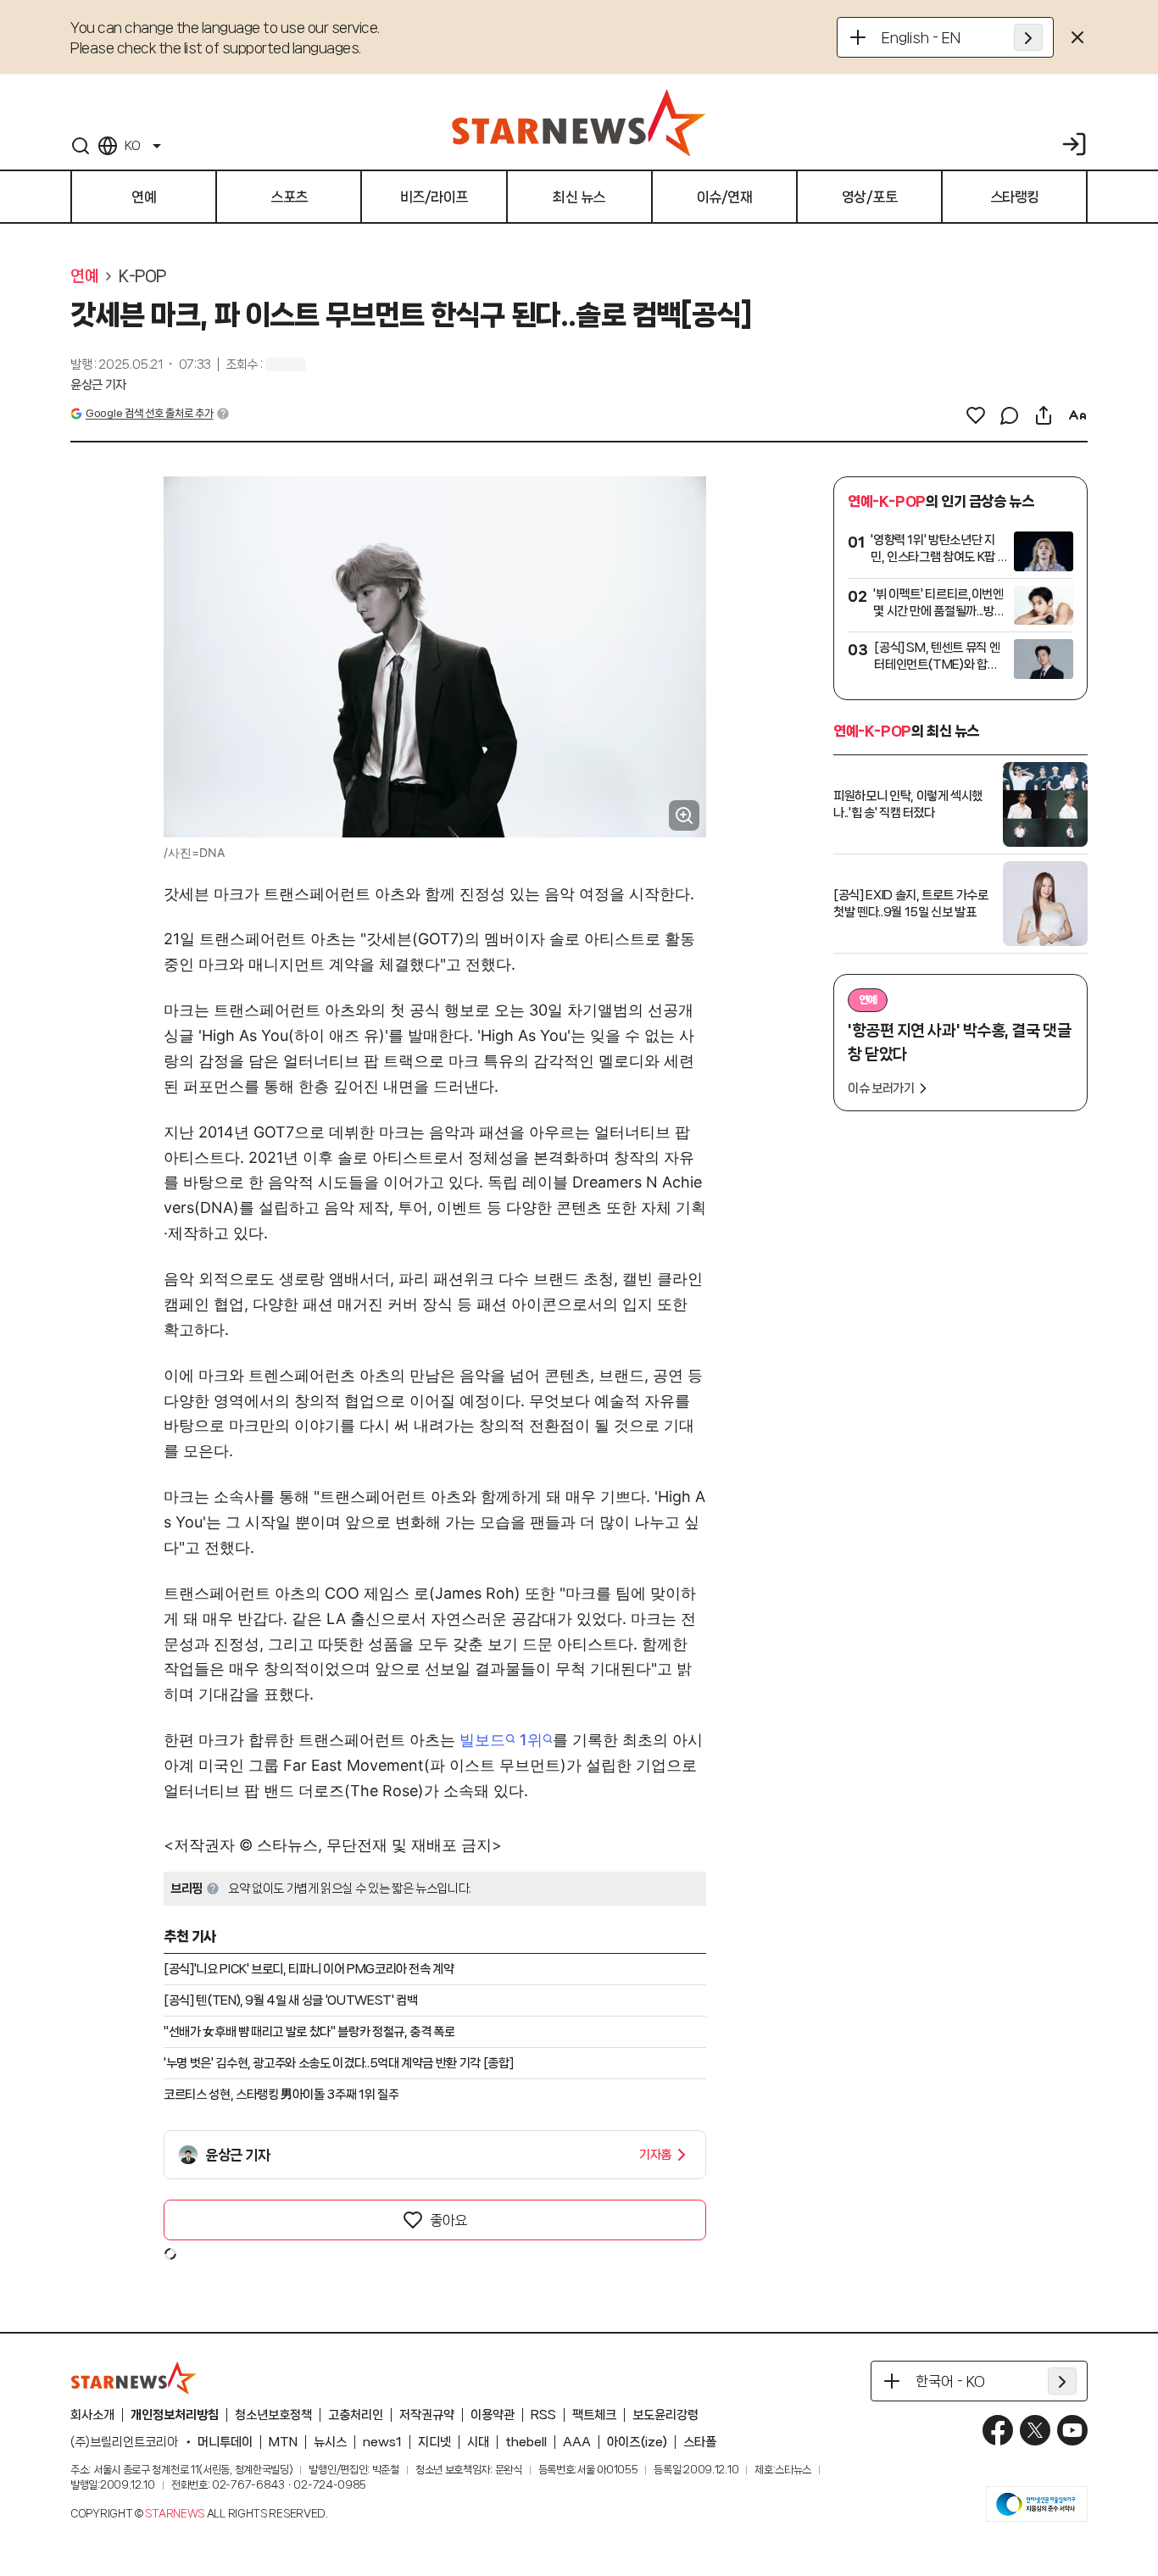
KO (132, 146)
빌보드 (482, 1740)
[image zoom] (684, 815)
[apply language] (1028, 37)
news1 (382, 2442)
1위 (531, 1740)
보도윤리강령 (665, 2415)
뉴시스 (330, 2442)
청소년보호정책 (273, 2415)
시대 (478, 2442)
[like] (976, 415)
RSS (543, 2415)
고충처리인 (356, 2415)
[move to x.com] (1035, 2430)
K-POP (142, 276)
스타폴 (700, 2442)
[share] (1044, 415)
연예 (84, 276)
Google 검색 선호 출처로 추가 (149, 413)
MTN (283, 2442)
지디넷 (434, 2442)
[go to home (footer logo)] (134, 2378)
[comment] (1010, 415)
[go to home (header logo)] (579, 122)
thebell (526, 2442)
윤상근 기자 (98, 385)
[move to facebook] (998, 2430)
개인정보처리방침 (175, 2415)
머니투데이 (225, 2442)
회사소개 (92, 2415)
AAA (577, 2442)
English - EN (921, 37)
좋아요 (448, 2220)
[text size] (1077, 415)
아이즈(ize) (637, 2442)
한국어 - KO (950, 2381)
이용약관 (493, 2415)
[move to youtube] (1072, 2430)
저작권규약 (427, 2415)
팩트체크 (594, 2415)
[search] (81, 146)
